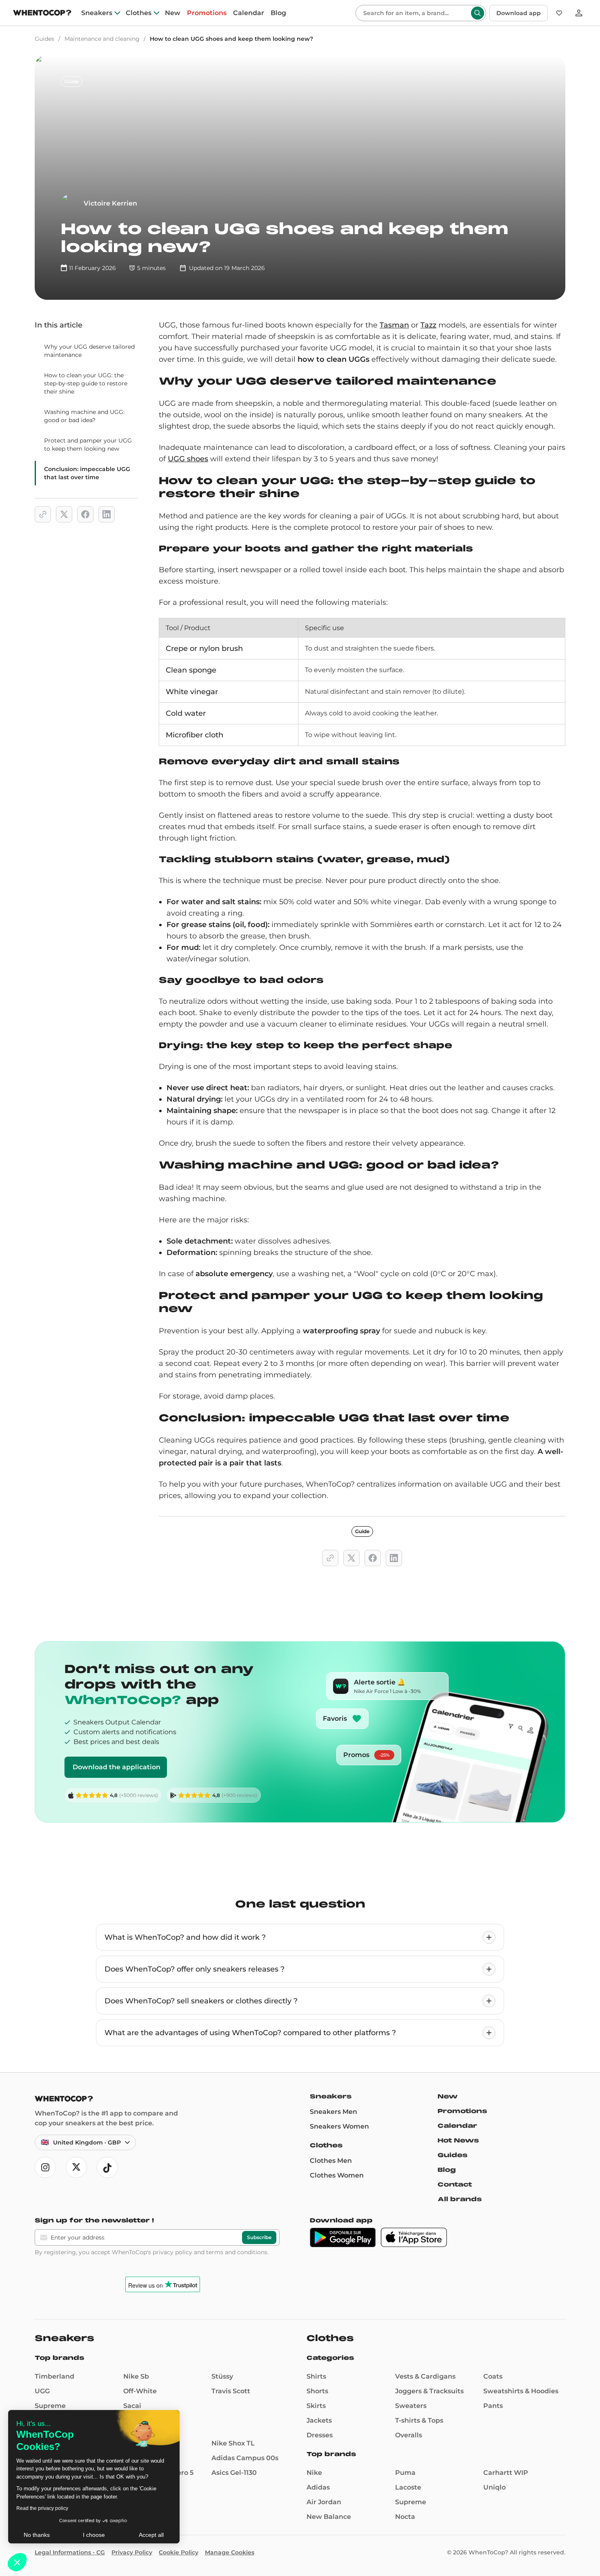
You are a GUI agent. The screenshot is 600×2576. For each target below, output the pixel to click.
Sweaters (411, 2406)
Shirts (316, 2376)
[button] (17, 2562)
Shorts (317, 2391)
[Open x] (76, 2167)
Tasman (394, 325)
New (173, 13)
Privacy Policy (132, 2552)
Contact (455, 2184)
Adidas (318, 2487)
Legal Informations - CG (70, 2552)
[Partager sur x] (64, 514)
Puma (405, 2473)
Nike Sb (136, 2376)
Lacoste (408, 2487)
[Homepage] (42, 14)
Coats (493, 2376)
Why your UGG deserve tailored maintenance (89, 351)
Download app (519, 13)
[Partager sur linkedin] (107, 514)
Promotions (207, 13)
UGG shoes (188, 459)
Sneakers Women (339, 2126)
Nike (314, 2473)
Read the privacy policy (42, 2508)
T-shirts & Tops (419, 2420)
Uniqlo (494, 2487)
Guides (44, 39)
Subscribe (259, 2237)
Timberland (54, 2376)
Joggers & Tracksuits (429, 2391)
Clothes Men (331, 2161)
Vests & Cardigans (425, 2376)
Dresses (320, 2435)
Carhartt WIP (506, 2473)
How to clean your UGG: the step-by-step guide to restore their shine (86, 383)
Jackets (319, 2420)
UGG (42, 2391)
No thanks (37, 2535)
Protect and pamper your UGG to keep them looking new (88, 445)
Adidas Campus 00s (245, 2458)
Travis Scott (231, 2391)
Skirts (316, 2406)
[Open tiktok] (107, 2167)
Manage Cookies (230, 2552)
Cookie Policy (179, 2552)
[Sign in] (579, 13)
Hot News (458, 2140)
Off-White (140, 2391)
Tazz (428, 325)
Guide (72, 81)
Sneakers (97, 13)
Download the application (117, 1767)
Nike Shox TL (233, 2443)
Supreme (50, 2406)
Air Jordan (324, 2502)
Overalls (409, 2435)
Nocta (405, 2517)
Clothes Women (337, 2175)
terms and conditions (237, 2252)
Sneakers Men (333, 2112)
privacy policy (172, 2252)
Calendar (249, 13)
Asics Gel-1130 (234, 2473)
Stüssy (222, 2376)
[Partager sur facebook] (85, 514)
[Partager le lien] (43, 514)
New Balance (329, 2517)
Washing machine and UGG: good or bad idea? (84, 416)
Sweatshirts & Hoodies (521, 2391)
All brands (460, 2199)
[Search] (478, 13)
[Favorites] (559, 13)
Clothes (139, 13)
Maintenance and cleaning (102, 39)
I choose (94, 2535)
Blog (278, 13)
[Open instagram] (45, 2167)
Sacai (132, 2406)
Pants (493, 2406)
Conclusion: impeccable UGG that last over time (87, 473)
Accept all (151, 2535)
